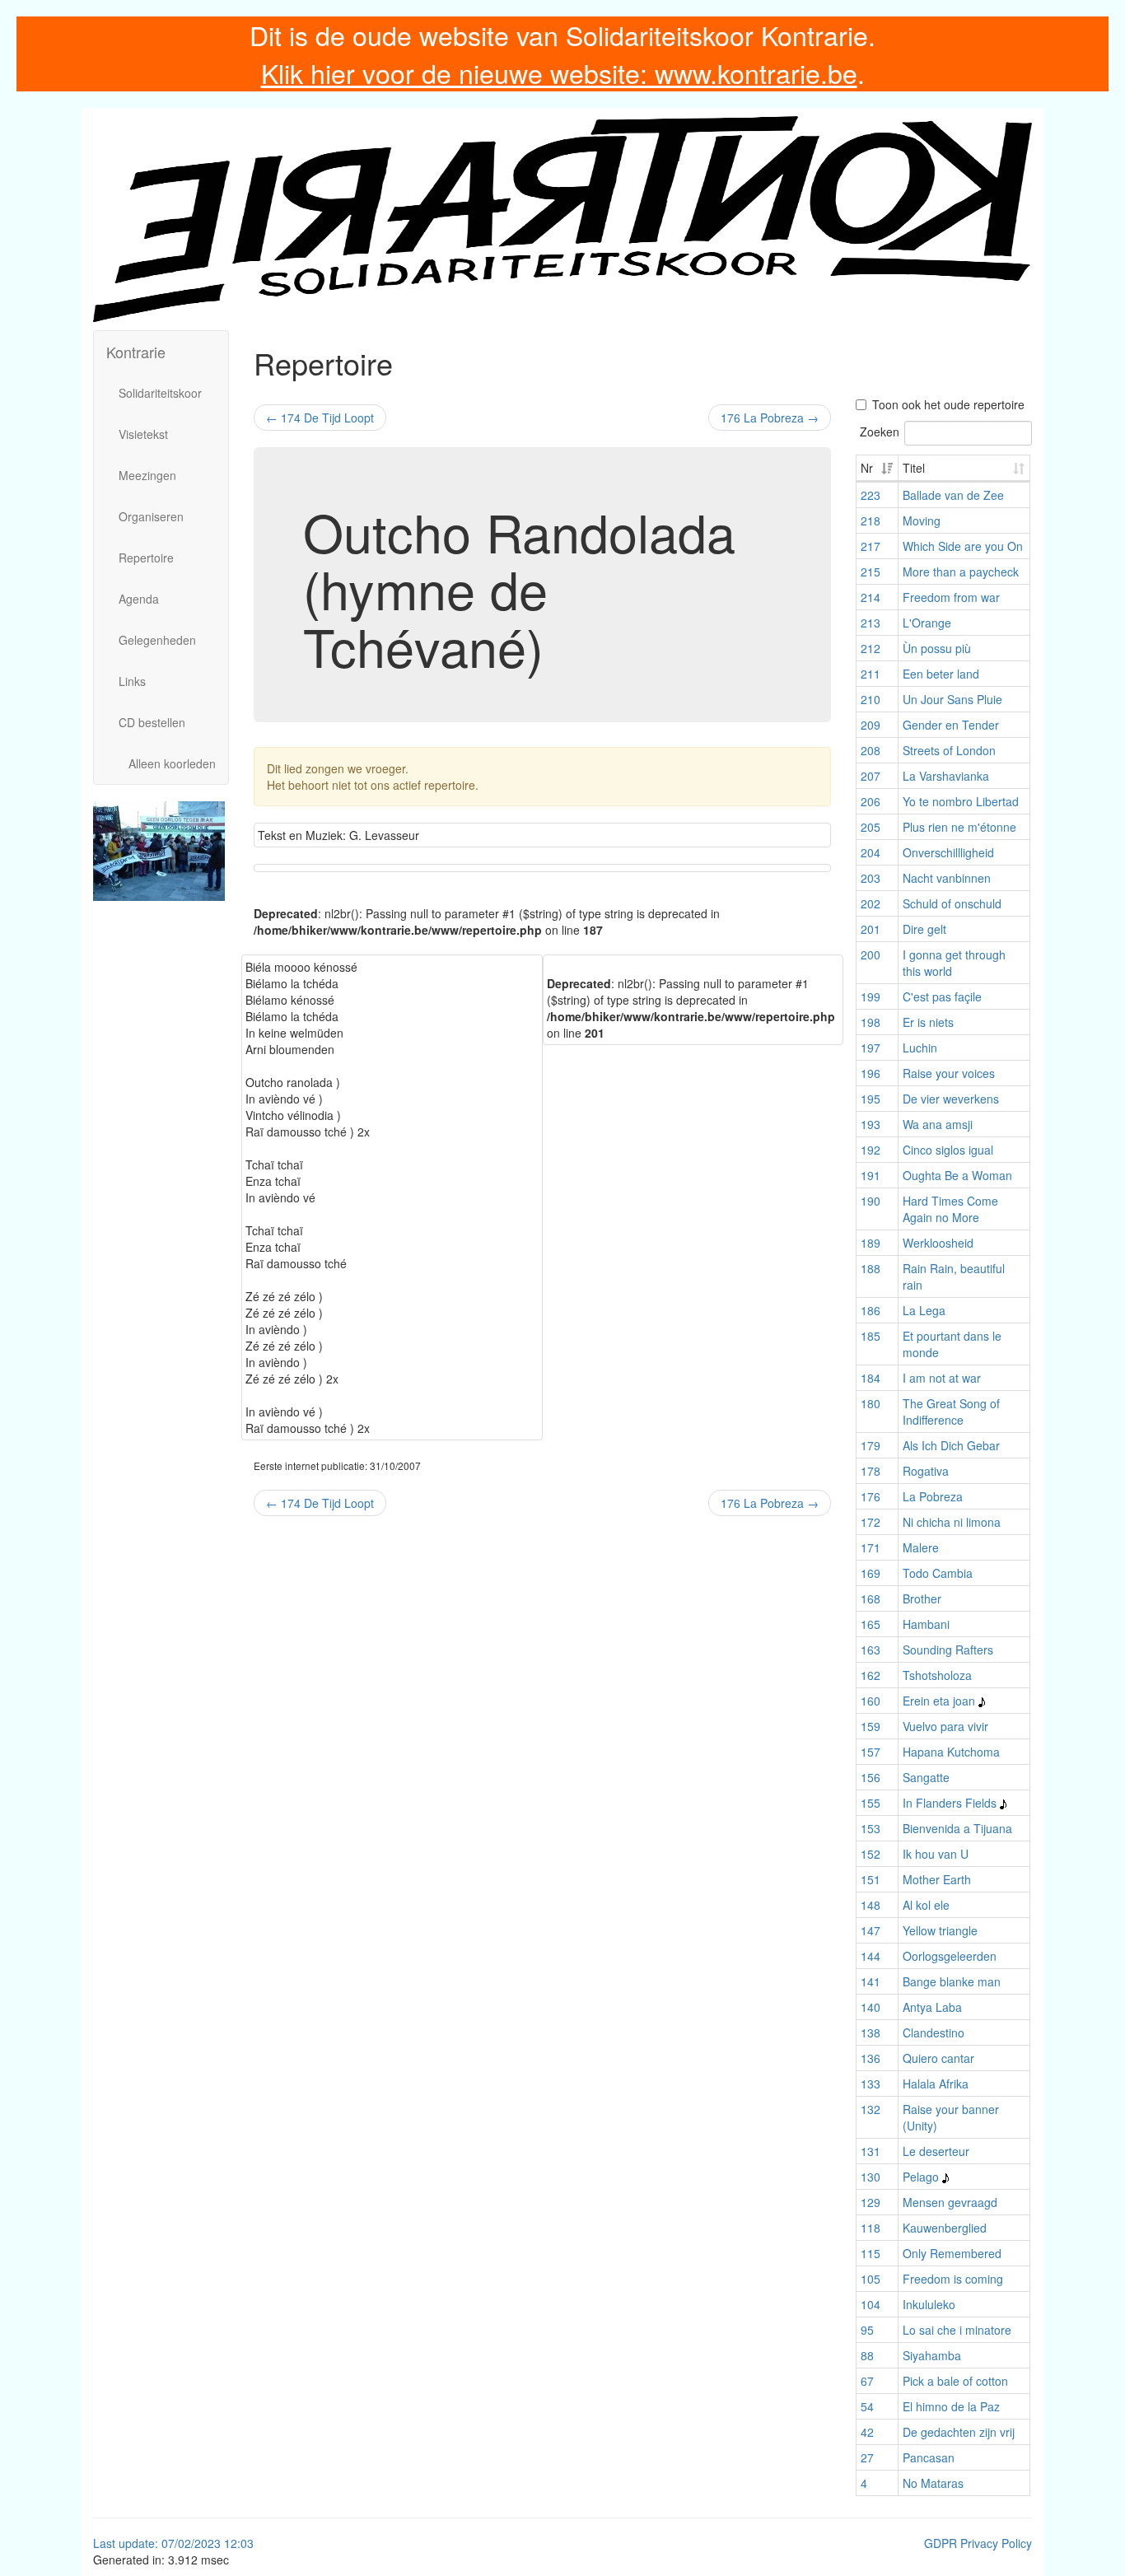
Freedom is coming (953, 2279)
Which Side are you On (963, 546)
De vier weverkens (951, 1099)
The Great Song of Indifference (951, 1412)
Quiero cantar (938, 2058)
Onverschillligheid (948, 852)
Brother (922, 1598)
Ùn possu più (937, 648)
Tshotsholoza (937, 1675)
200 (871, 954)
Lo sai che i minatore (957, 2330)
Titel (914, 468)
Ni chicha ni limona (952, 1522)
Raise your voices (949, 1073)
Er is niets (928, 1022)
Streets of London (949, 750)
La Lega (924, 1310)
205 (871, 827)
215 (871, 572)
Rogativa (926, 1471)
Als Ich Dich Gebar (951, 1445)
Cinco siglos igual (948, 1150)
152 (871, 1854)
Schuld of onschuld (952, 903)
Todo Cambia (938, 1573)
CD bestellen (152, 722)
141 (871, 1981)
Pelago (921, 2177)
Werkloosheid (938, 1243)
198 (871, 1022)
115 (871, 2253)
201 (871, 929)
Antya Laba (932, 2007)
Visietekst (143, 434)
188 (871, 1268)
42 (867, 2432)
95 (867, 2330)
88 (867, 2355)
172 (871, 1522)
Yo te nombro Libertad (961, 801)
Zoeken (880, 432)
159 (871, 1726)
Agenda (139, 599)
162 (871, 1675)
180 (871, 1403)
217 (871, 546)
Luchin (920, 1048)
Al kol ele (926, 1905)
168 (871, 1598)
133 (871, 2084)
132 (871, 2109)
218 (871, 520)
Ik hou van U (936, 1854)
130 (871, 2177)
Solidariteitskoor (160, 393)
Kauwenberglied (945, 2228)
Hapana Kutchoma (951, 1752)
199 (871, 996)
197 (871, 1048)
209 (871, 725)
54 (867, 2406)
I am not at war (942, 1378)
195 (871, 1099)
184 (871, 1378)
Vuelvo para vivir (945, 1726)
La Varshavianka (946, 776)
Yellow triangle (940, 1930)
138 (871, 2032)
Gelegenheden (157, 640)
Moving (922, 520)
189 (871, 1243)
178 (871, 1471)
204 (871, 852)
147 (871, 1930)
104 (871, 2304)
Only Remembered (952, 2253)
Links (132, 681)
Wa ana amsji (938, 1124)
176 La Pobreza (770, 418)
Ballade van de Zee (953, 495)
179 (871, 1445)
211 (871, 674)
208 (871, 750)
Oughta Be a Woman (957, 1175)
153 (871, 1828)
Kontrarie (136, 352)
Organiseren (151, 516)
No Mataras (933, 2483)
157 (871, 1752)
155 (871, 1803)
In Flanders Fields (950, 1803)
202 (871, 903)
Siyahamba (932, 2355)
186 (871, 1310)
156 (871, 1777)
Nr (867, 468)
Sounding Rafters (948, 1650)
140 (871, 2007)
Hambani (926, 1624)
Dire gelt (924, 929)
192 (871, 1150)
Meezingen (147, 475)
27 (867, 2457)
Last (106, 2543)
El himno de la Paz (951, 2406)
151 (871, 1879)
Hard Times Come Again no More (950, 1209)
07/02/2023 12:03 (208, 2543)
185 (871, 1336)
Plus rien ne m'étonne (959, 827)
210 (871, 699)
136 (871, 2058)
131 (871, 2151)
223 (871, 495)
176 (871, 1496)
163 (871, 1650)
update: (140, 2543)
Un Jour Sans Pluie (952, 699)
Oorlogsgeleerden (950, 1956)
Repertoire (146, 558)
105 (871, 2279)
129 (871, 2202)
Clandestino (934, 2032)
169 (871, 1573)
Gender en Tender (951, 725)
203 (871, 878)
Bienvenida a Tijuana (957, 1828)
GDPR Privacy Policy (978, 2543)
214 (871, 597)
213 (871, 623)
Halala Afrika (936, 2084)
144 (871, 1956)
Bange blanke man (952, 1981)
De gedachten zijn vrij (959, 2432)
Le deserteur (936, 2151)
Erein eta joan (939, 1701)
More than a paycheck (961, 572)
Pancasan (929, 2457)
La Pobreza (933, 1496)
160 (871, 1701)
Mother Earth (937, 1879)
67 (867, 2381)
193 (871, 1124)
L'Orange (927, 623)
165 (871, 1624)
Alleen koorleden (172, 763)
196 (871, 1073)
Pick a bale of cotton (955, 2381)
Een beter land (941, 674)
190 (871, 1201)
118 (871, 2228)
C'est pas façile (942, 996)
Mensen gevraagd (950, 2202)
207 (871, 776)
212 (871, 648)
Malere (921, 1547)
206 (871, 801)
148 (871, 1905)
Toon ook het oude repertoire (948, 404)
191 (871, 1175)
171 (871, 1547)
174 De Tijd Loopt (320, 418)
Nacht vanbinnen (947, 878)
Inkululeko (929, 2304)
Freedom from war (951, 597)
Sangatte (926, 1777)
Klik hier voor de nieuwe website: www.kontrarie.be (559, 72)
